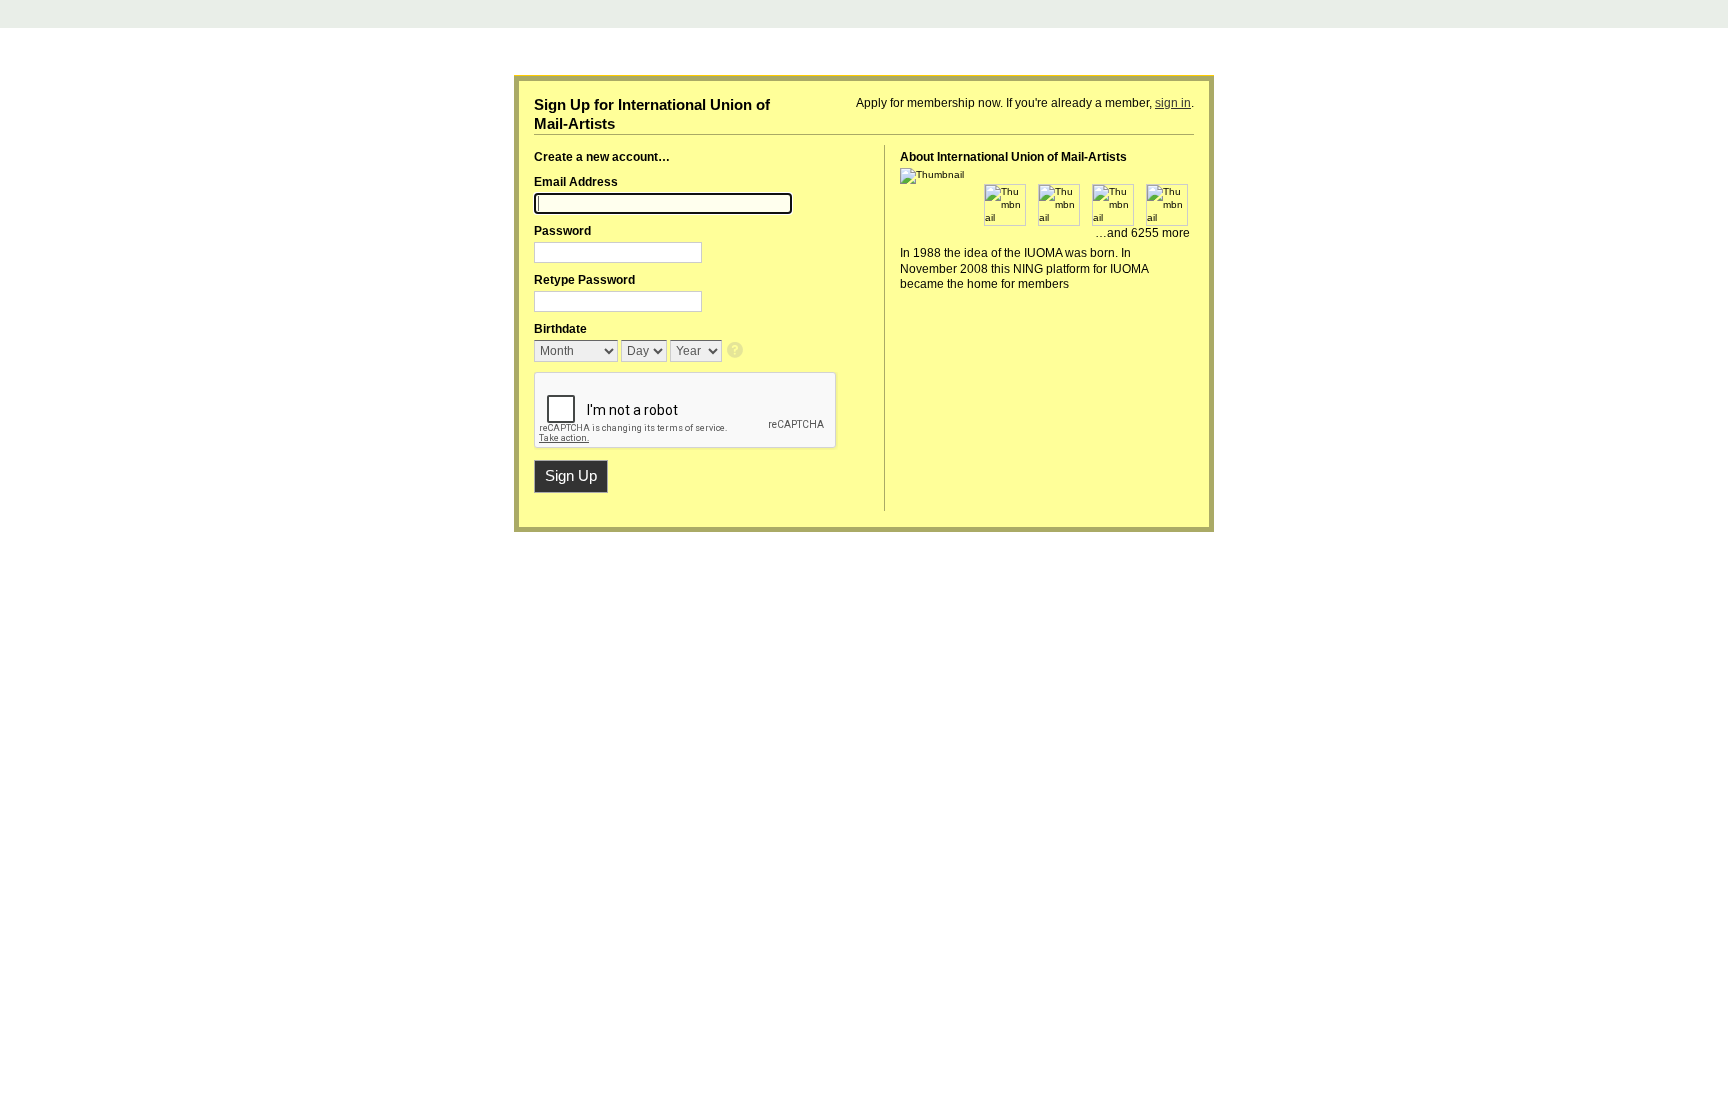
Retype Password (584, 280)
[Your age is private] (736, 351)
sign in (1173, 103)
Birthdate (560, 329)
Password (562, 231)
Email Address (576, 182)
